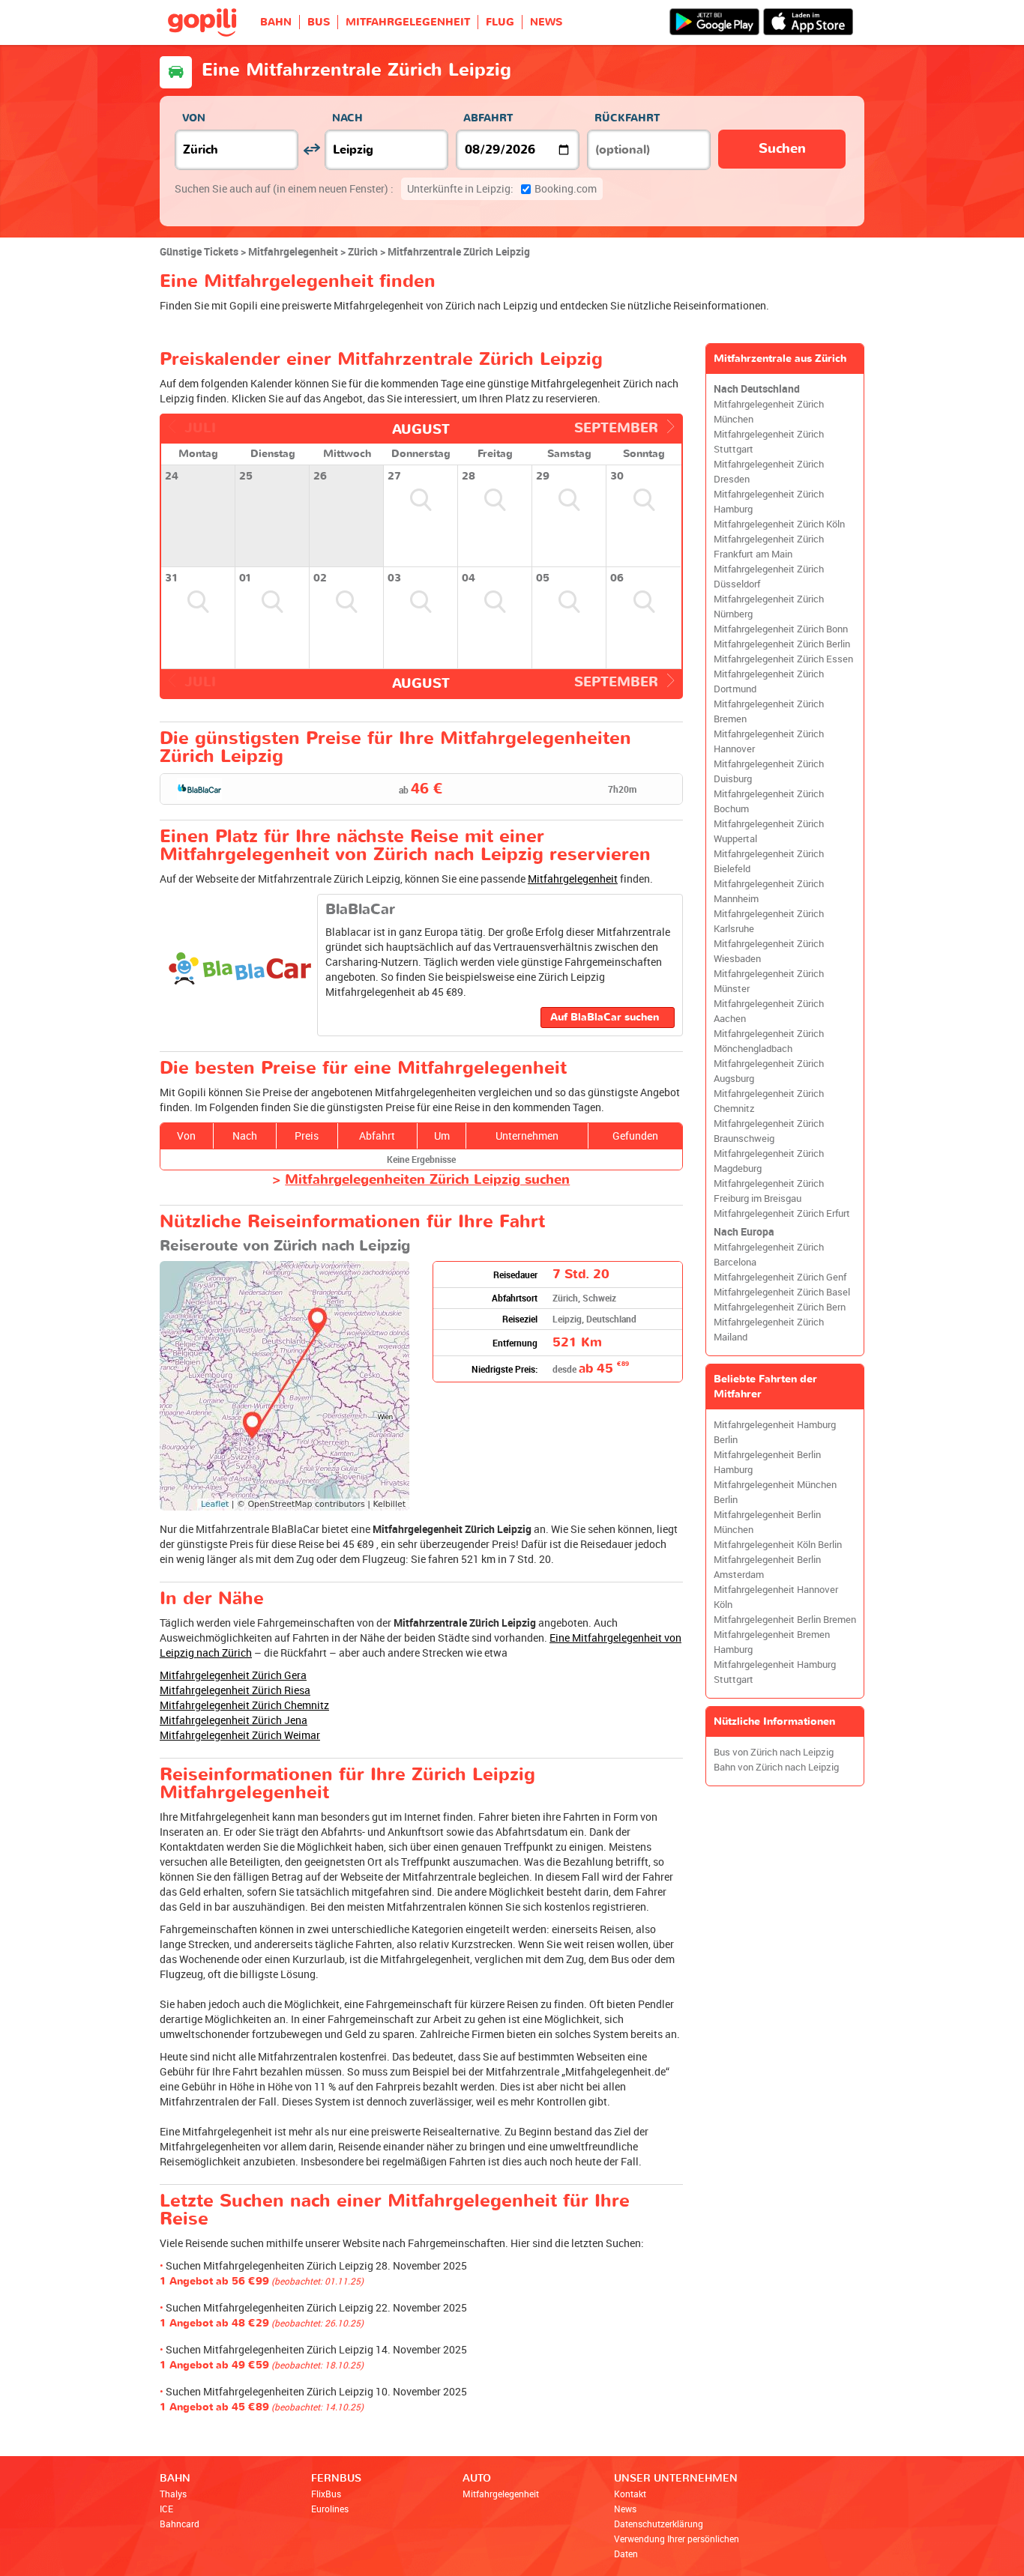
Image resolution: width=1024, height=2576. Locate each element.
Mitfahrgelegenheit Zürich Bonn (781, 629)
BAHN (276, 22)
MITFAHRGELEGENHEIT (408, 22)
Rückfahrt (627, 118)
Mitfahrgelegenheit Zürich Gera (233, 1675)
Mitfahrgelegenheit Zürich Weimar (240, 1735)
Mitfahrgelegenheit (573, 879)
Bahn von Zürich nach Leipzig (776, 1767)
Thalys (173, 2494)
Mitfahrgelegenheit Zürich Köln (779, 524)
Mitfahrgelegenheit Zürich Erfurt (782, 1213)
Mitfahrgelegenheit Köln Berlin (778, 1545)
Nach (347, 118)
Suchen (782, 149)
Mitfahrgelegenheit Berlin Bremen (785, 1620)
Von (194, 118)
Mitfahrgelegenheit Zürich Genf (780, 1277)
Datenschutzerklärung (659, 2524)
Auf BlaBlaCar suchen (605, 1017)
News (625, 2509)
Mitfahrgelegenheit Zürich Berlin (782, 644)
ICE (166, 2509)
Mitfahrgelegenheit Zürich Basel (782, 1292)
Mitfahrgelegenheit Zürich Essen (783, 659)
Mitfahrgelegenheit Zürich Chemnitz (244, 1705)
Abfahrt (488, 118)
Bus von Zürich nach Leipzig (774, 1752)
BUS (319, 22)
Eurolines (330, 2509)
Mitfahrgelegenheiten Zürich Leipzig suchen (427, 1180)
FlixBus (326, 2494)
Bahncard (180, 2524)
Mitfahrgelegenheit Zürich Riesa (235, 1690)
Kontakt (630, 2494)
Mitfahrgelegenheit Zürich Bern (780, 1307)
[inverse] (311, 149)
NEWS (546, 22)
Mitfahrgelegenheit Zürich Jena (234, 1720)
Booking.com (502, 188)
